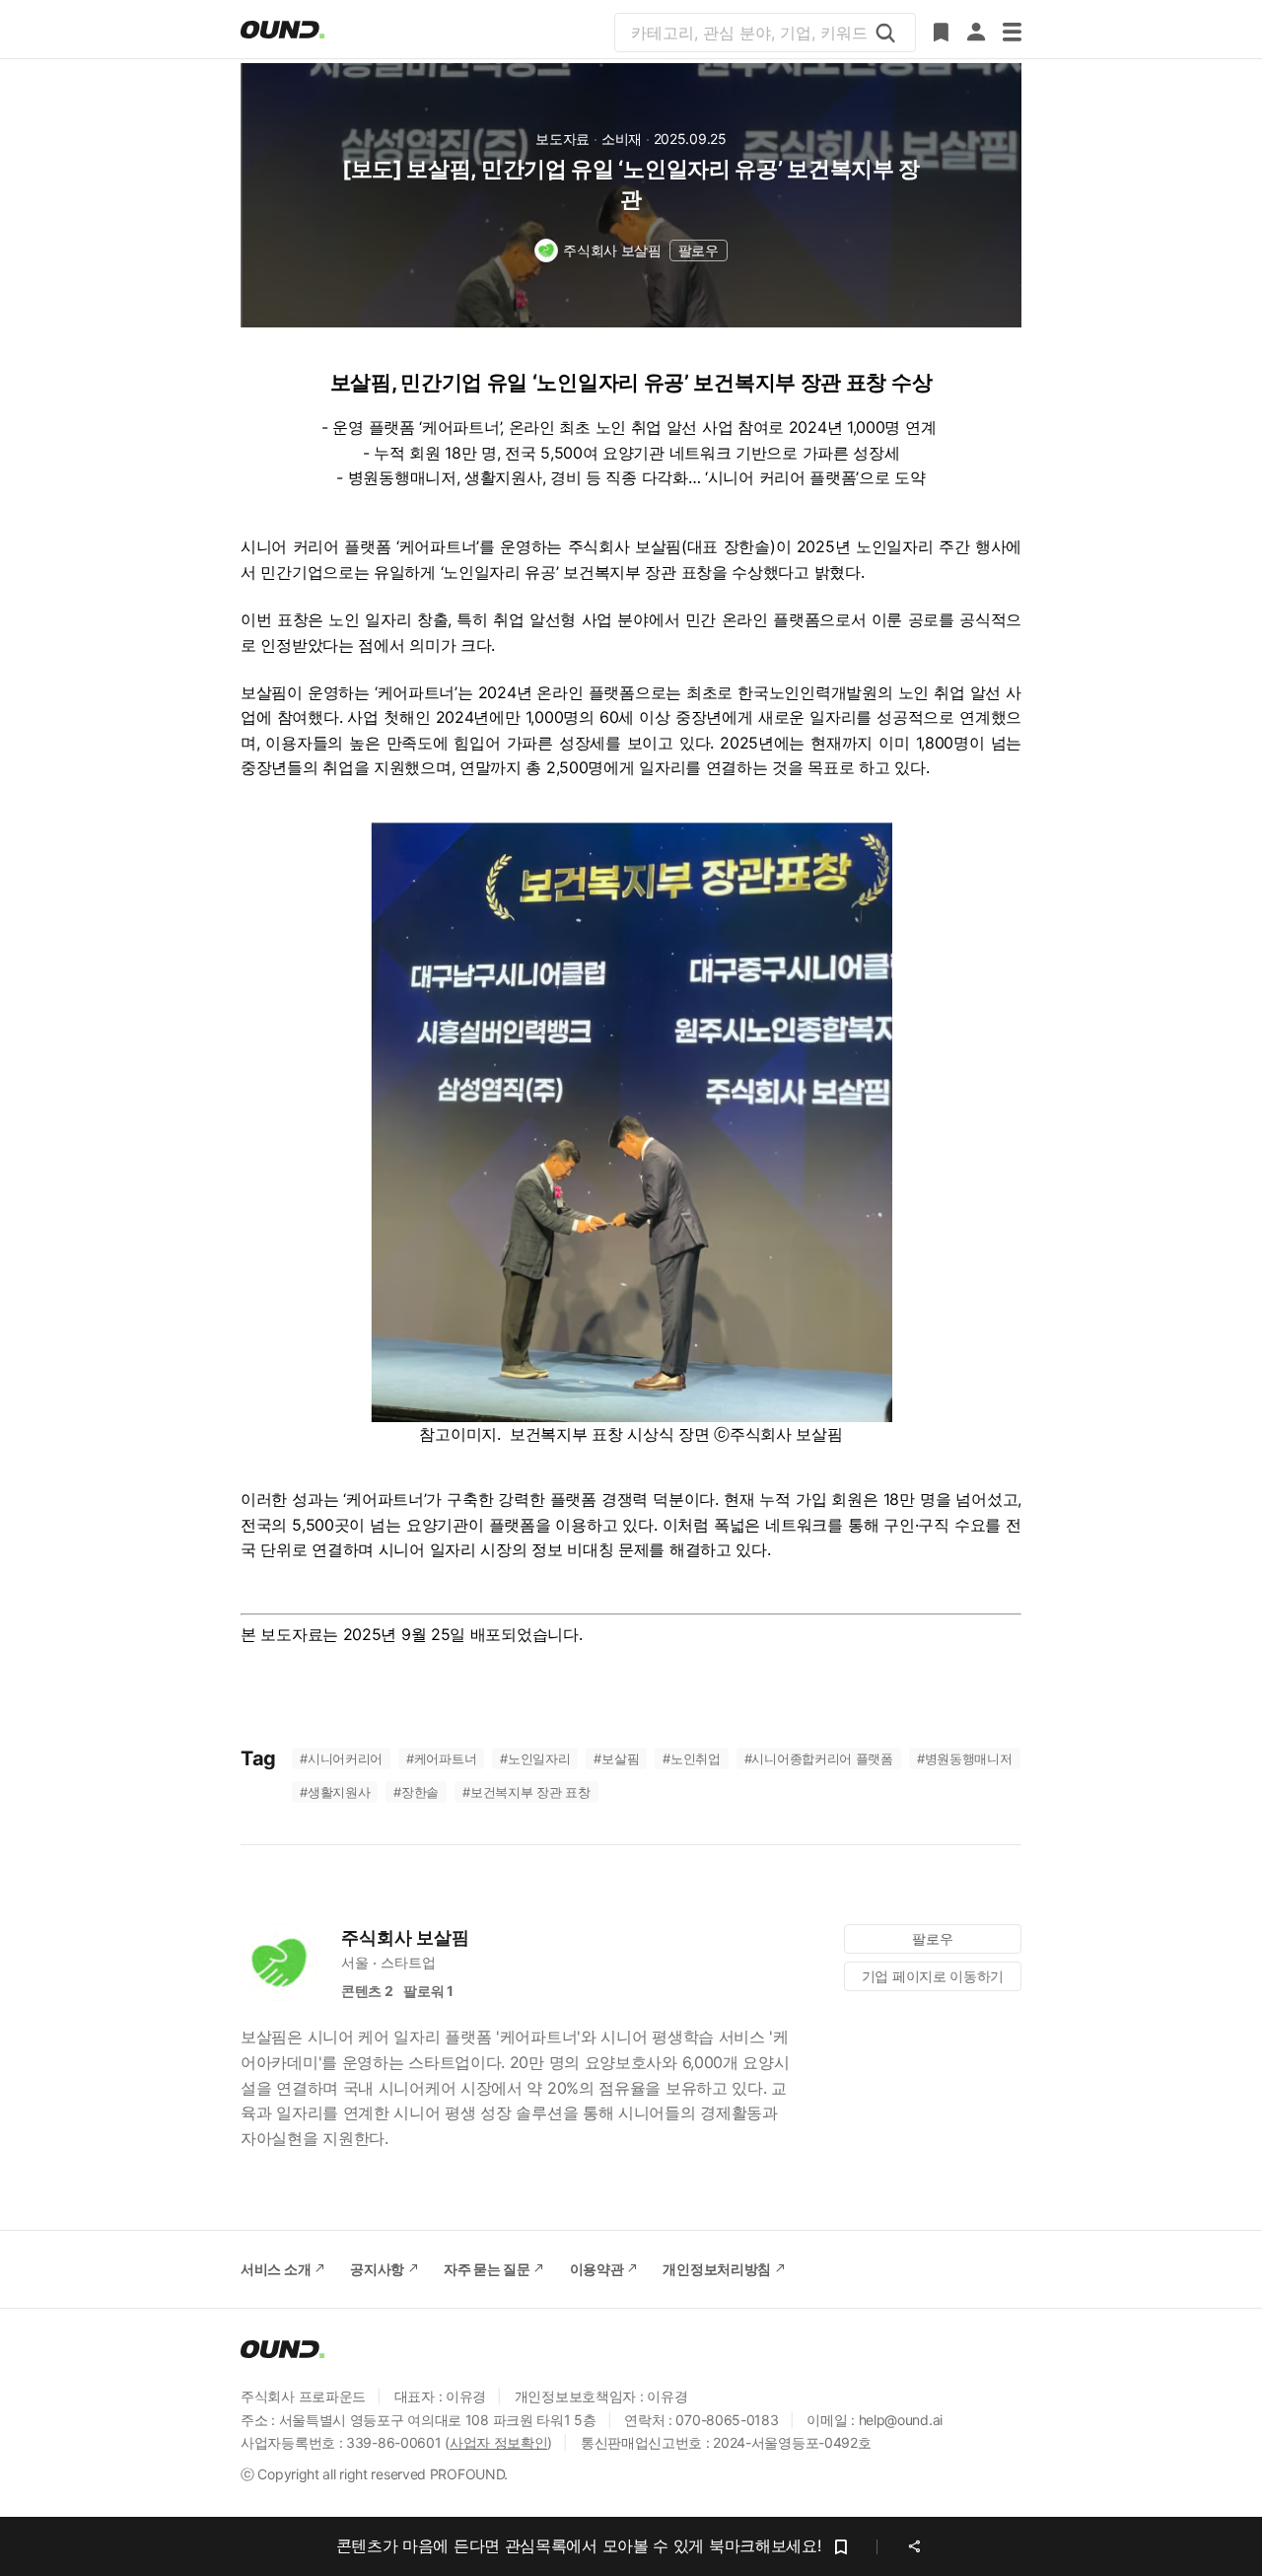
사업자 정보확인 (499, 2442)
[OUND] (282, 30)
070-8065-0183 (727, 2420)
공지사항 (377, 2269)
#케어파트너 (441, 1758)
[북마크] (941, 33)
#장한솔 (416, 1792)
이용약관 (597, 2269)
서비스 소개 (276, 2269)
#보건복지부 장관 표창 (526, 1792)
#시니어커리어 (341, 1758)
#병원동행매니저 (965, 1758)
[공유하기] (914, 2546)
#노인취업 (692, 1758)
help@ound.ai (901, 2420)
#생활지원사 (335, 1792)
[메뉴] (1012, 33)
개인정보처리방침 (717, 2269)
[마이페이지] (976, 33)
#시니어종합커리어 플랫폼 (819, 1758)
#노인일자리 (535, 1758)
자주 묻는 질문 (487, 2269)
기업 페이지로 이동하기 (933, 1976)
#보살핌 (616, 1758)
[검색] (885, 33)
